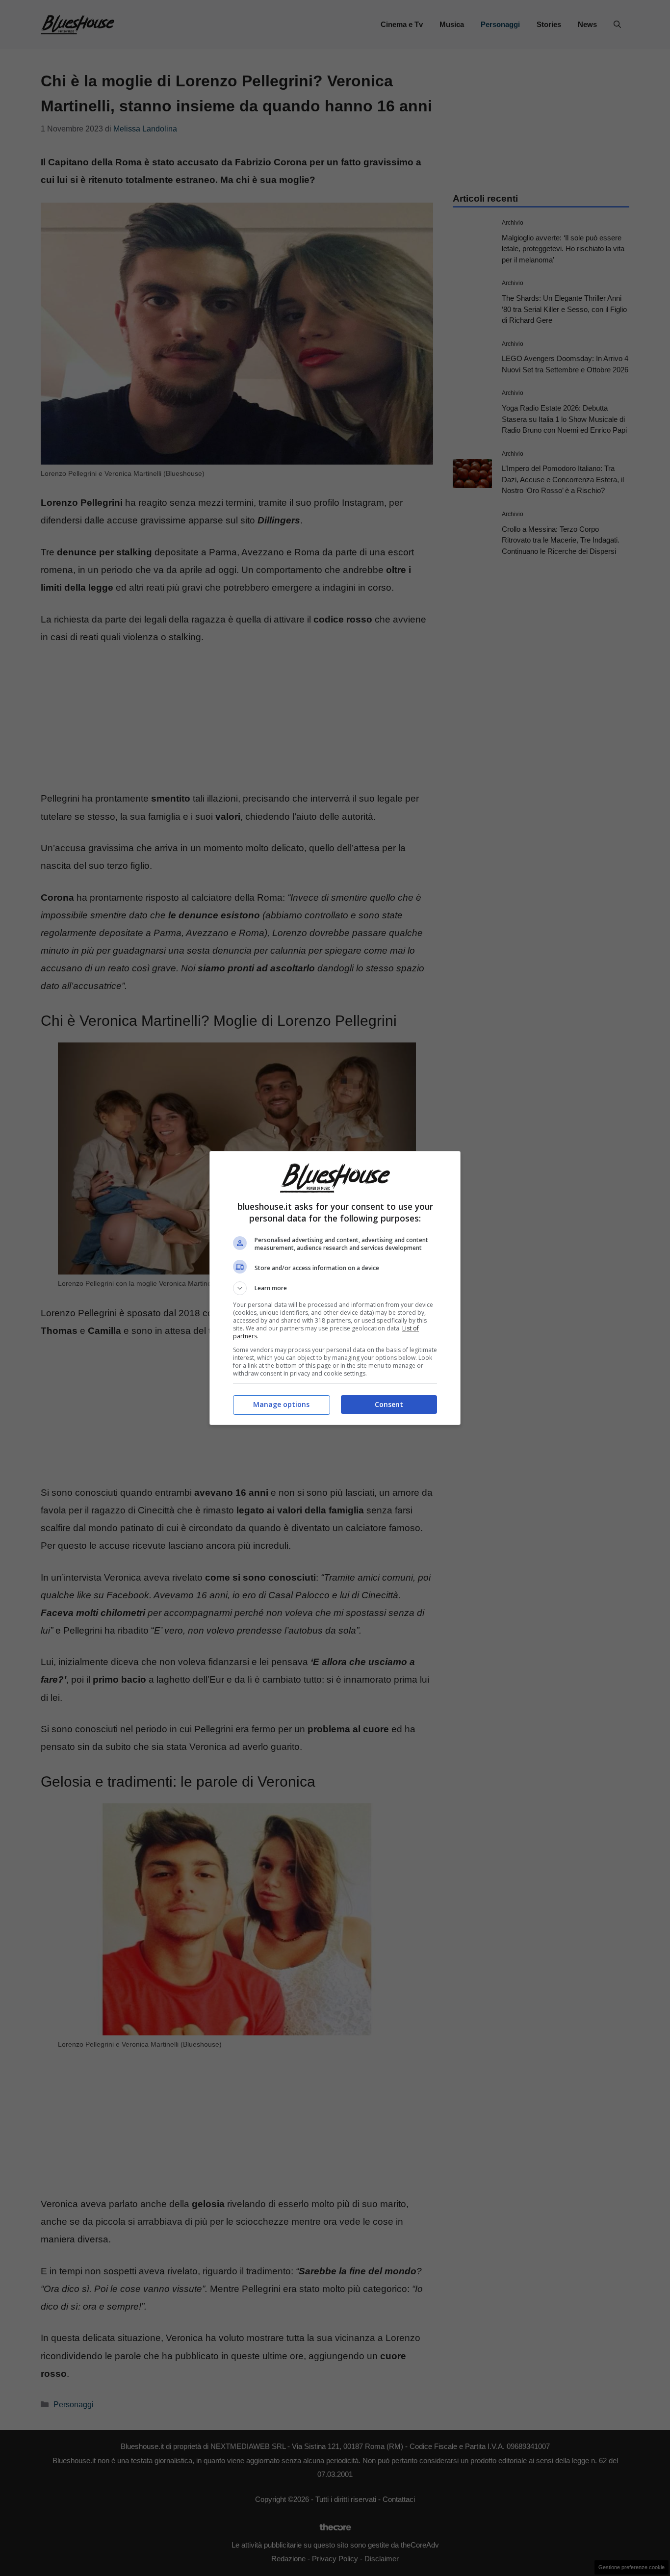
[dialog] (335, 1288)
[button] (335, 1288)
